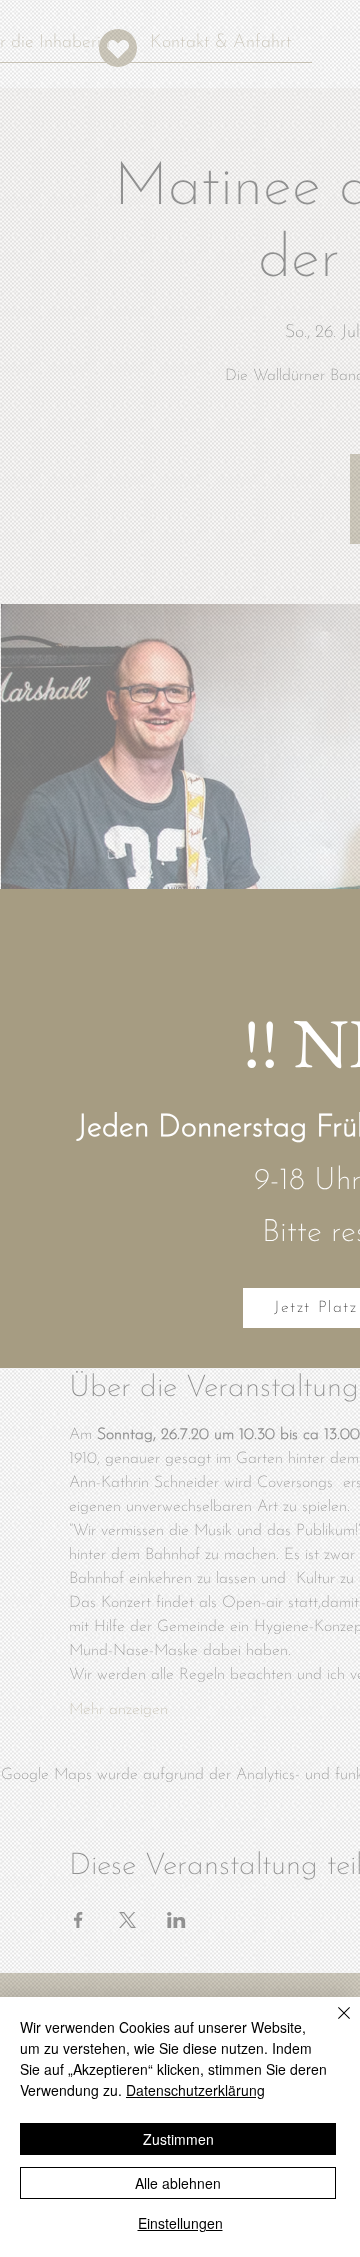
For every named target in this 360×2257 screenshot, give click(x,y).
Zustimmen (178, 2139)
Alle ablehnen (178, 2183)
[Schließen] (332, 2025)
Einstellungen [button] (180, 2223)
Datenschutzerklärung (195, 2090)
